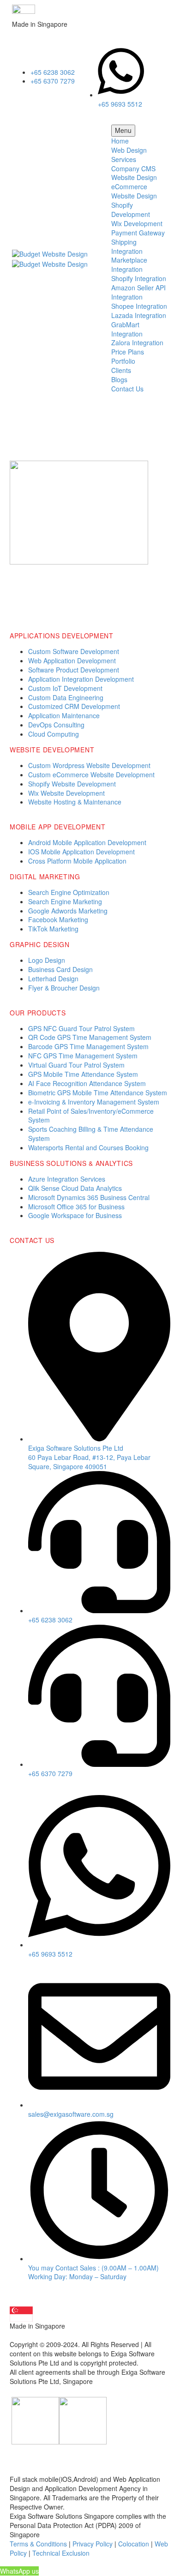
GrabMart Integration (127, 329)
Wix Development (137, 223)
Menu (123, 130)
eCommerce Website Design (134, 191)
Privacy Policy (93, 2544)
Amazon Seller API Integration (138, 292)
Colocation (134, 2544)
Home (120, 141)
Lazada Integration (139, 315)
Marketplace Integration (129, 264)
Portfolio (123, 361)
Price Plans (128, 352)
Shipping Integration (127, 246)
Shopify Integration (139, 278)
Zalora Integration (137, 342)
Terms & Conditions (38, 2544)
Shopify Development (131, 210)
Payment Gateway (138, 233)
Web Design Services (129, 155)
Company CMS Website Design (134, 173)
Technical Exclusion (61, 2553)
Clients (121, 370)
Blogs (119, 379)
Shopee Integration (139, 306)
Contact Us (127, 389)
